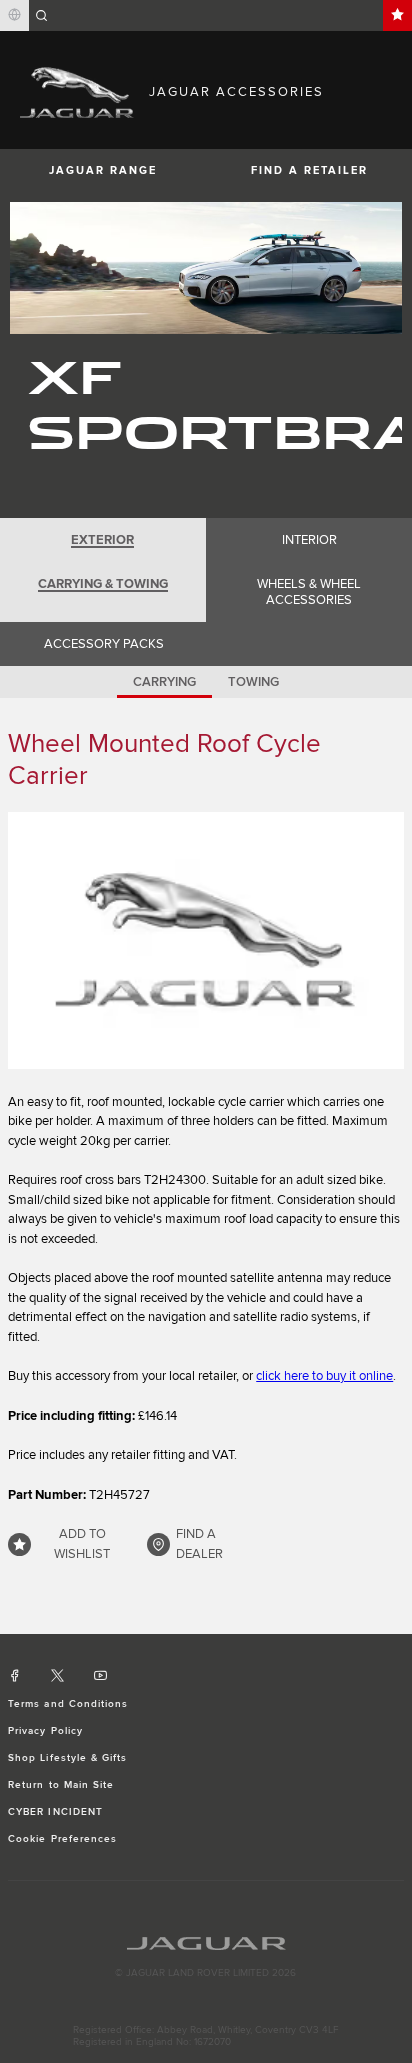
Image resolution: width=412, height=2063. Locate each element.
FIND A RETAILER (309, 170)
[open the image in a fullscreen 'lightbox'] (206, 940)
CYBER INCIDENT (55, 1812)
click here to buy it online (324, 1376)
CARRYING (164, 682)
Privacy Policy (45, 1731)
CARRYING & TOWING (103, 584)
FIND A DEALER (199, 1544)
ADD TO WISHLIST (82, 1544)
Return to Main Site (61, 1785)
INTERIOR (309, 540)
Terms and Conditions (68, 1704)
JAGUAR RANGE (103, 170)
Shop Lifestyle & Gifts (67, 1758)
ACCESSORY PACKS (104, 644)
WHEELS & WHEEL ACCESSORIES (309, 592)
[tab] (103, 540)
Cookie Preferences (62, 1839)
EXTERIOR (102, 540)
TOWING (253, 682)
